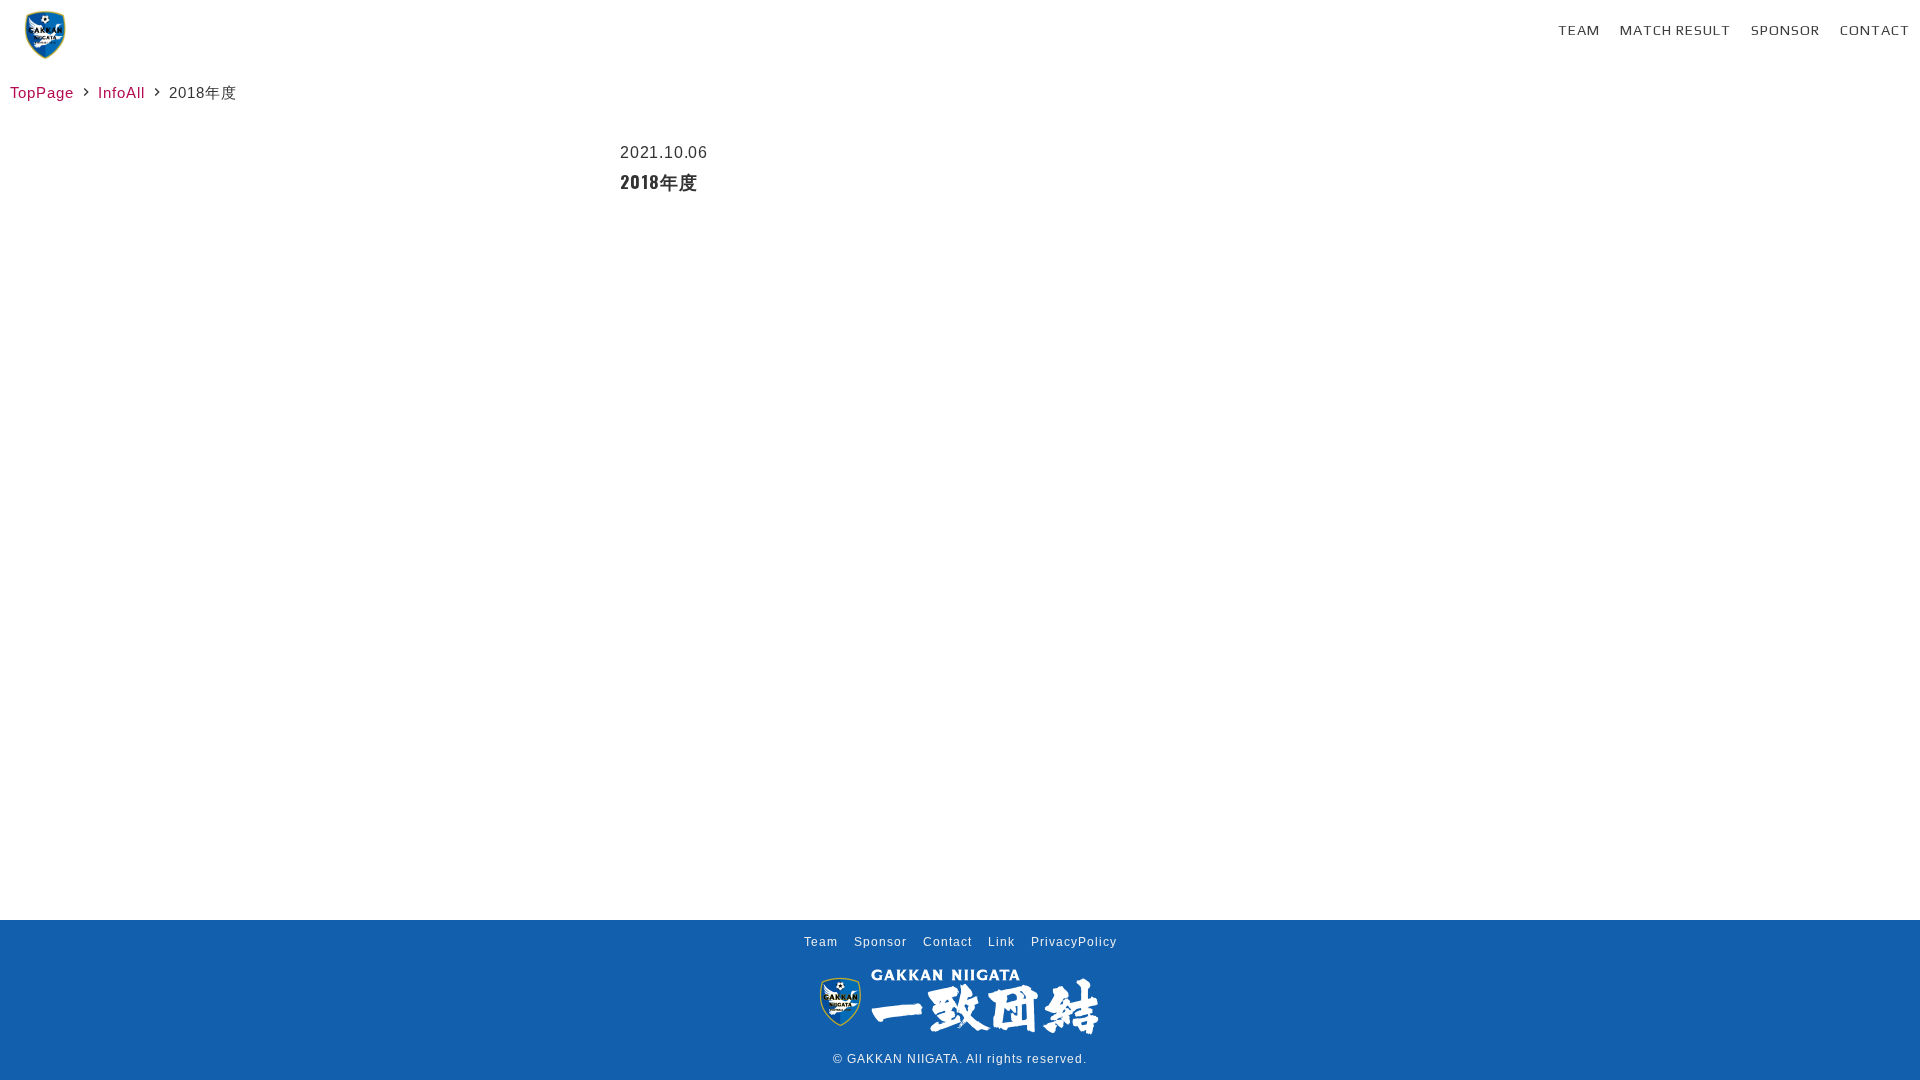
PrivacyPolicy (1074, 942)
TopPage (42, 92)
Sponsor (1785, 30)
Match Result (1675, 30)
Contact (1875, 30)
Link (1001, 942)
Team (1579, 30)
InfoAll (121, 92)
